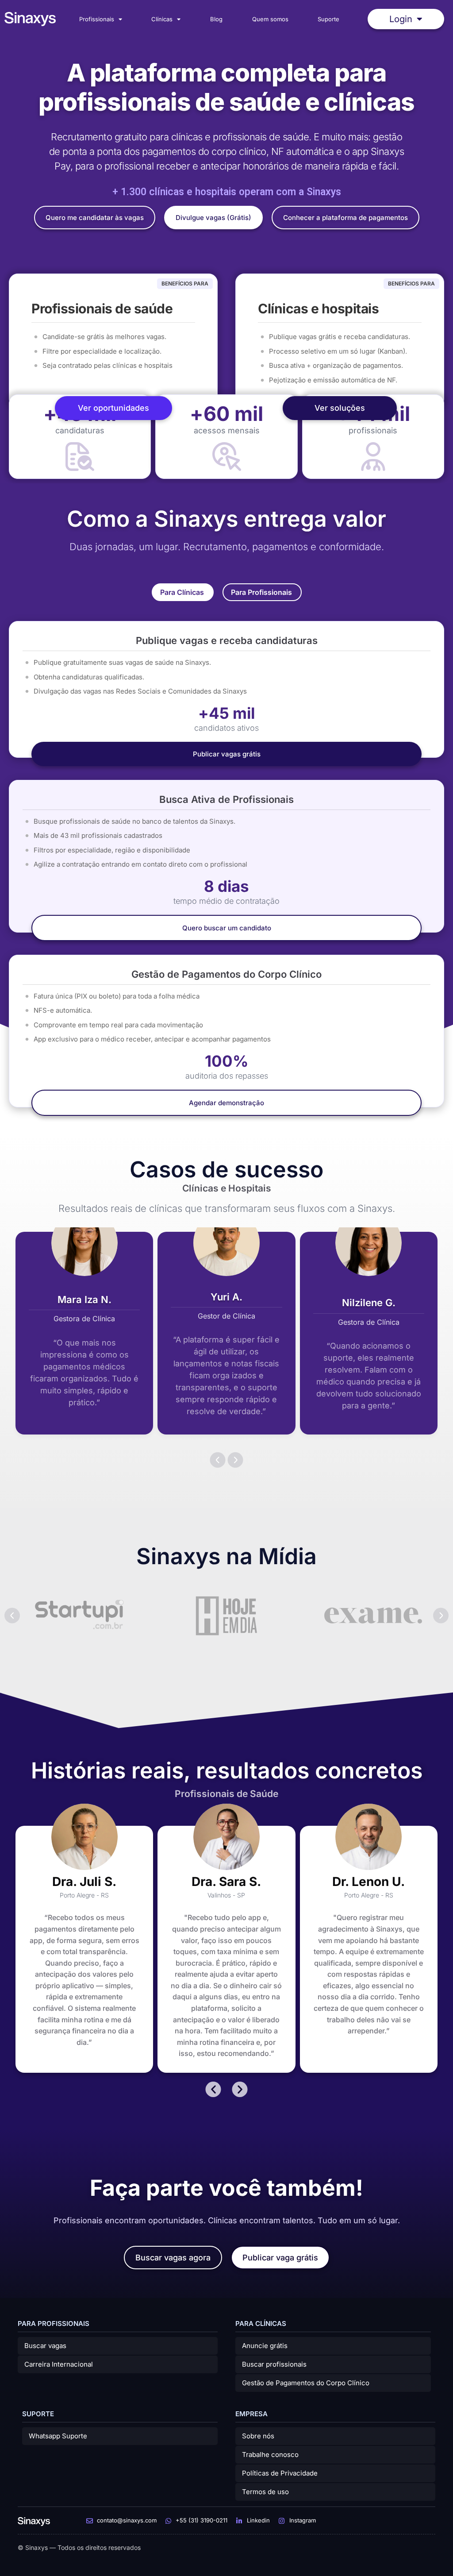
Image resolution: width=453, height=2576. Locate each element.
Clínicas (162, 19)
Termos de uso (265, 2492)
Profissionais (97, 19)
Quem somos (270, 19)
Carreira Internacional (59, 2364)
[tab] (183, 592)
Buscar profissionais (274, 2364)
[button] (218, 1460)
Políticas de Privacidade (280, 2473)
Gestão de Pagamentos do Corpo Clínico (306, 2383)
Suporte (328, 19)
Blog (216, 19)
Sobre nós (258, 2436)
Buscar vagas (45, 2346)
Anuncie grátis (265, 2346)
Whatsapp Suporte (58, 2436)
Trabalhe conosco (270, 2455)
